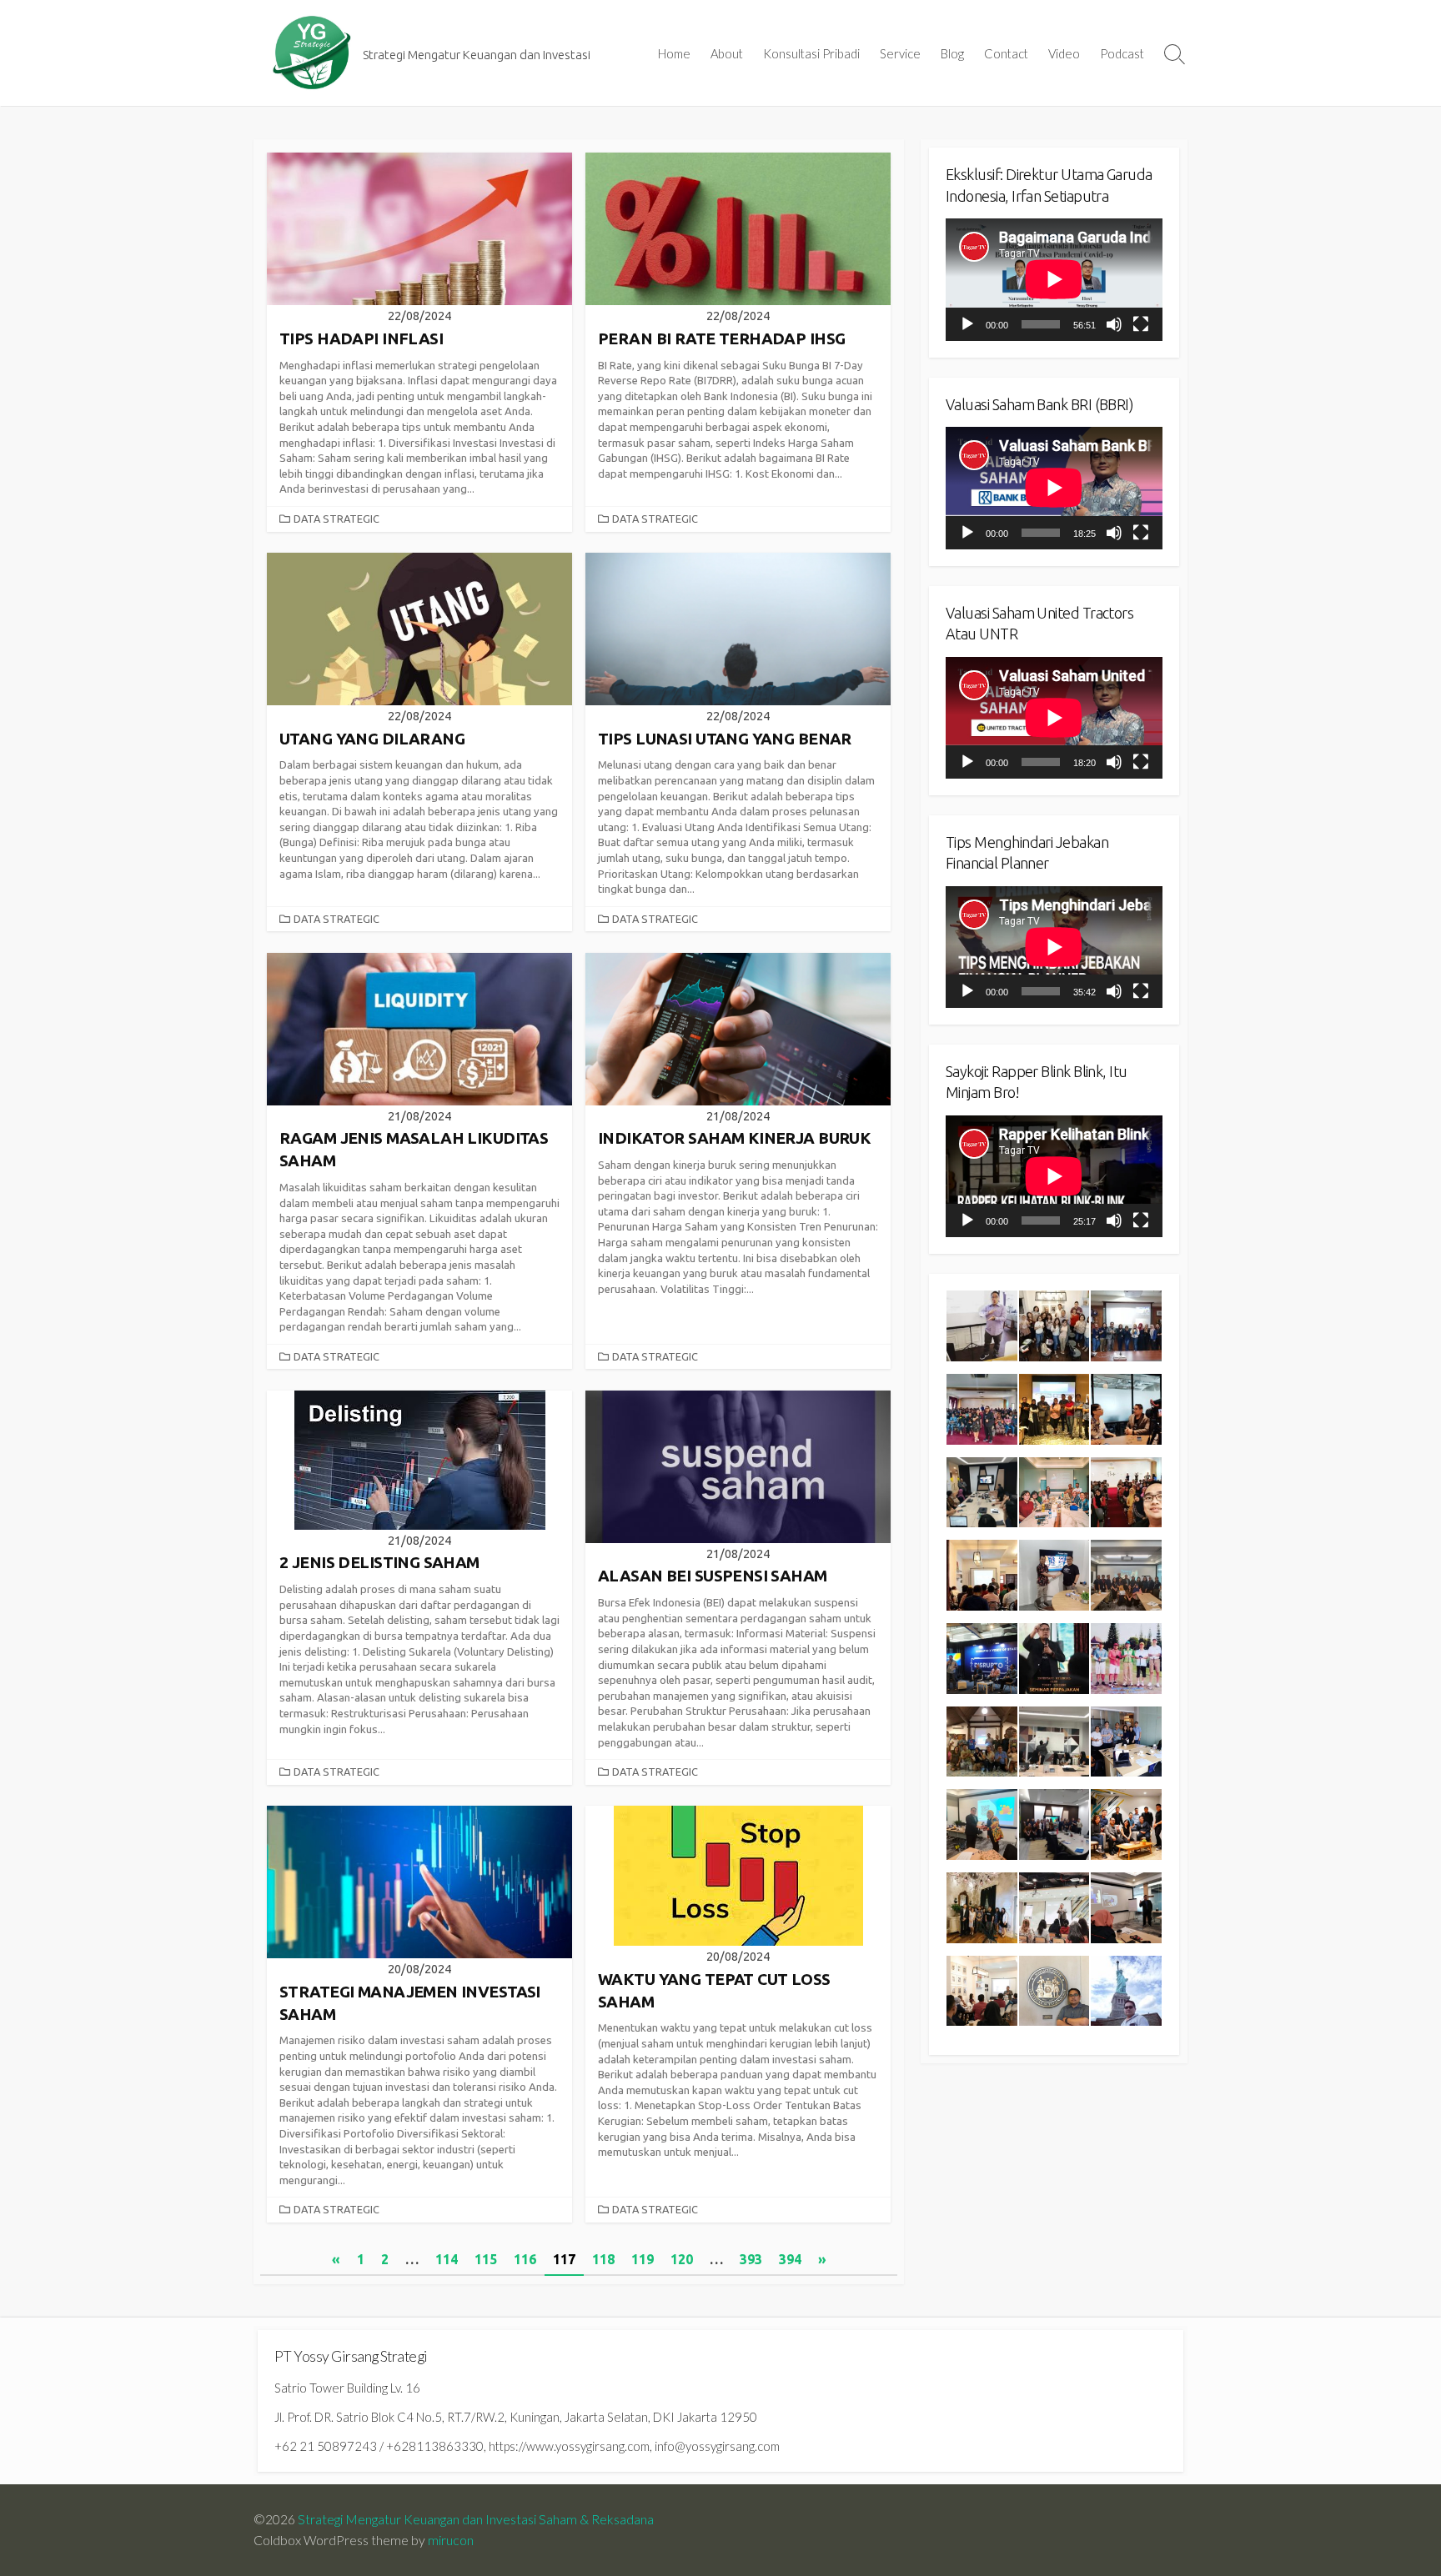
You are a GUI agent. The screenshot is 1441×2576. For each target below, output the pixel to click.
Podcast (1122, 53)
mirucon (451, 2540)
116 (525, 2259)
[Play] (967, 324)
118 (603, 2259)
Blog (952, 53)
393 (751, 2259)
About (727, 53)
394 (790, 2259)
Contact (1006, 53)
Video (1064, 53)
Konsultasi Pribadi (811, 53)
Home (674, 53)
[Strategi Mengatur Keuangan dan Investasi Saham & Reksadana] (312, 53)
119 (643, 2259)
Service (900, 53)
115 (486, 2259)
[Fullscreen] (1141, 324)
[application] (1054, 279)
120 (682, 2259)
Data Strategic (336, 519)
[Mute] (1114, 324)
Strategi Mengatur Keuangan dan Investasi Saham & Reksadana (476, 2519)
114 (447, 2259)
